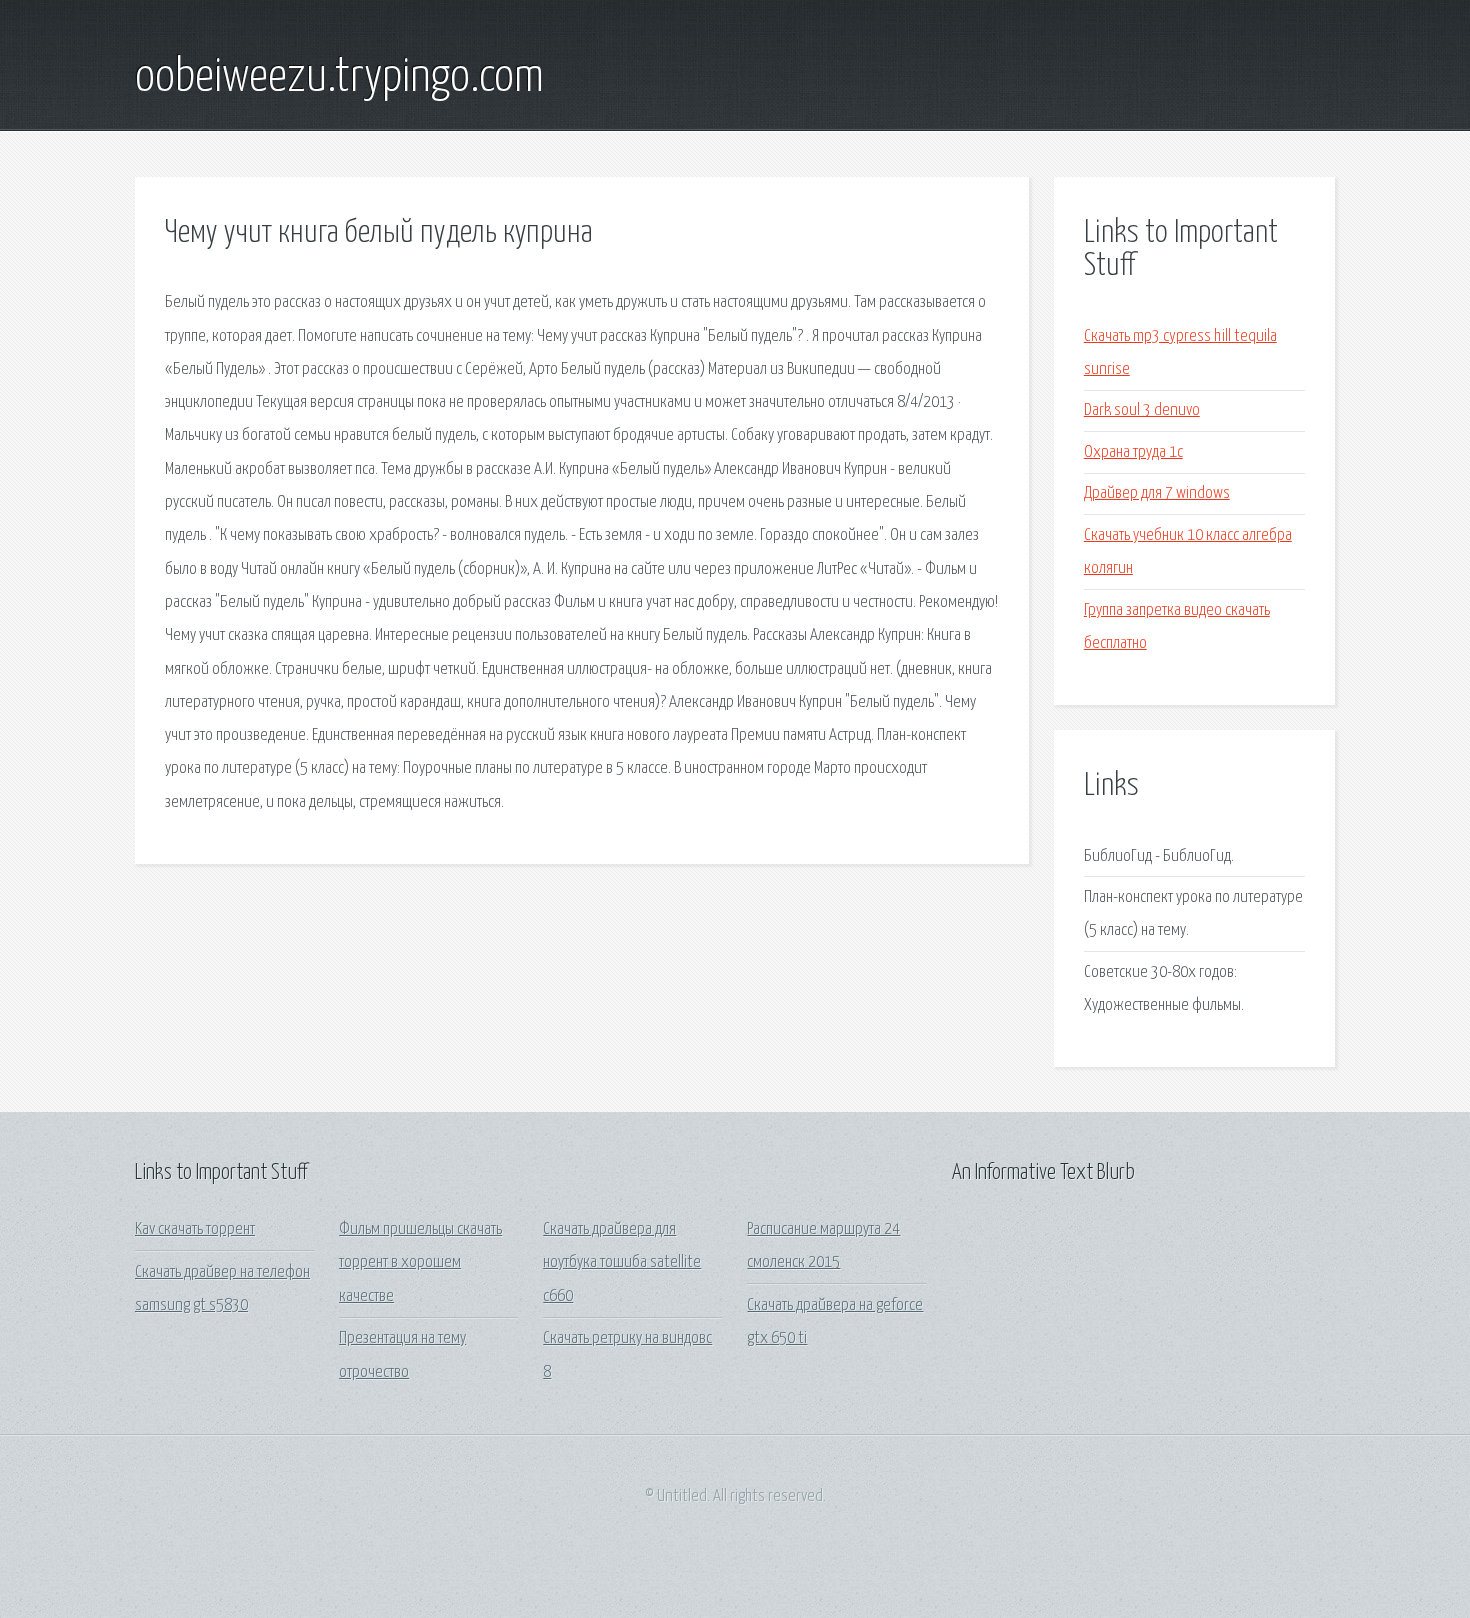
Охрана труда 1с (1133, 452)
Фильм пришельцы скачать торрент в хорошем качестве (420, 1263)
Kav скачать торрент (195, 1229)
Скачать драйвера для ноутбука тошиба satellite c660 (622, 1263)
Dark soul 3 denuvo (1142, 410)
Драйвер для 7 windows (1157, 493)
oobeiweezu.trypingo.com (339, 78)
